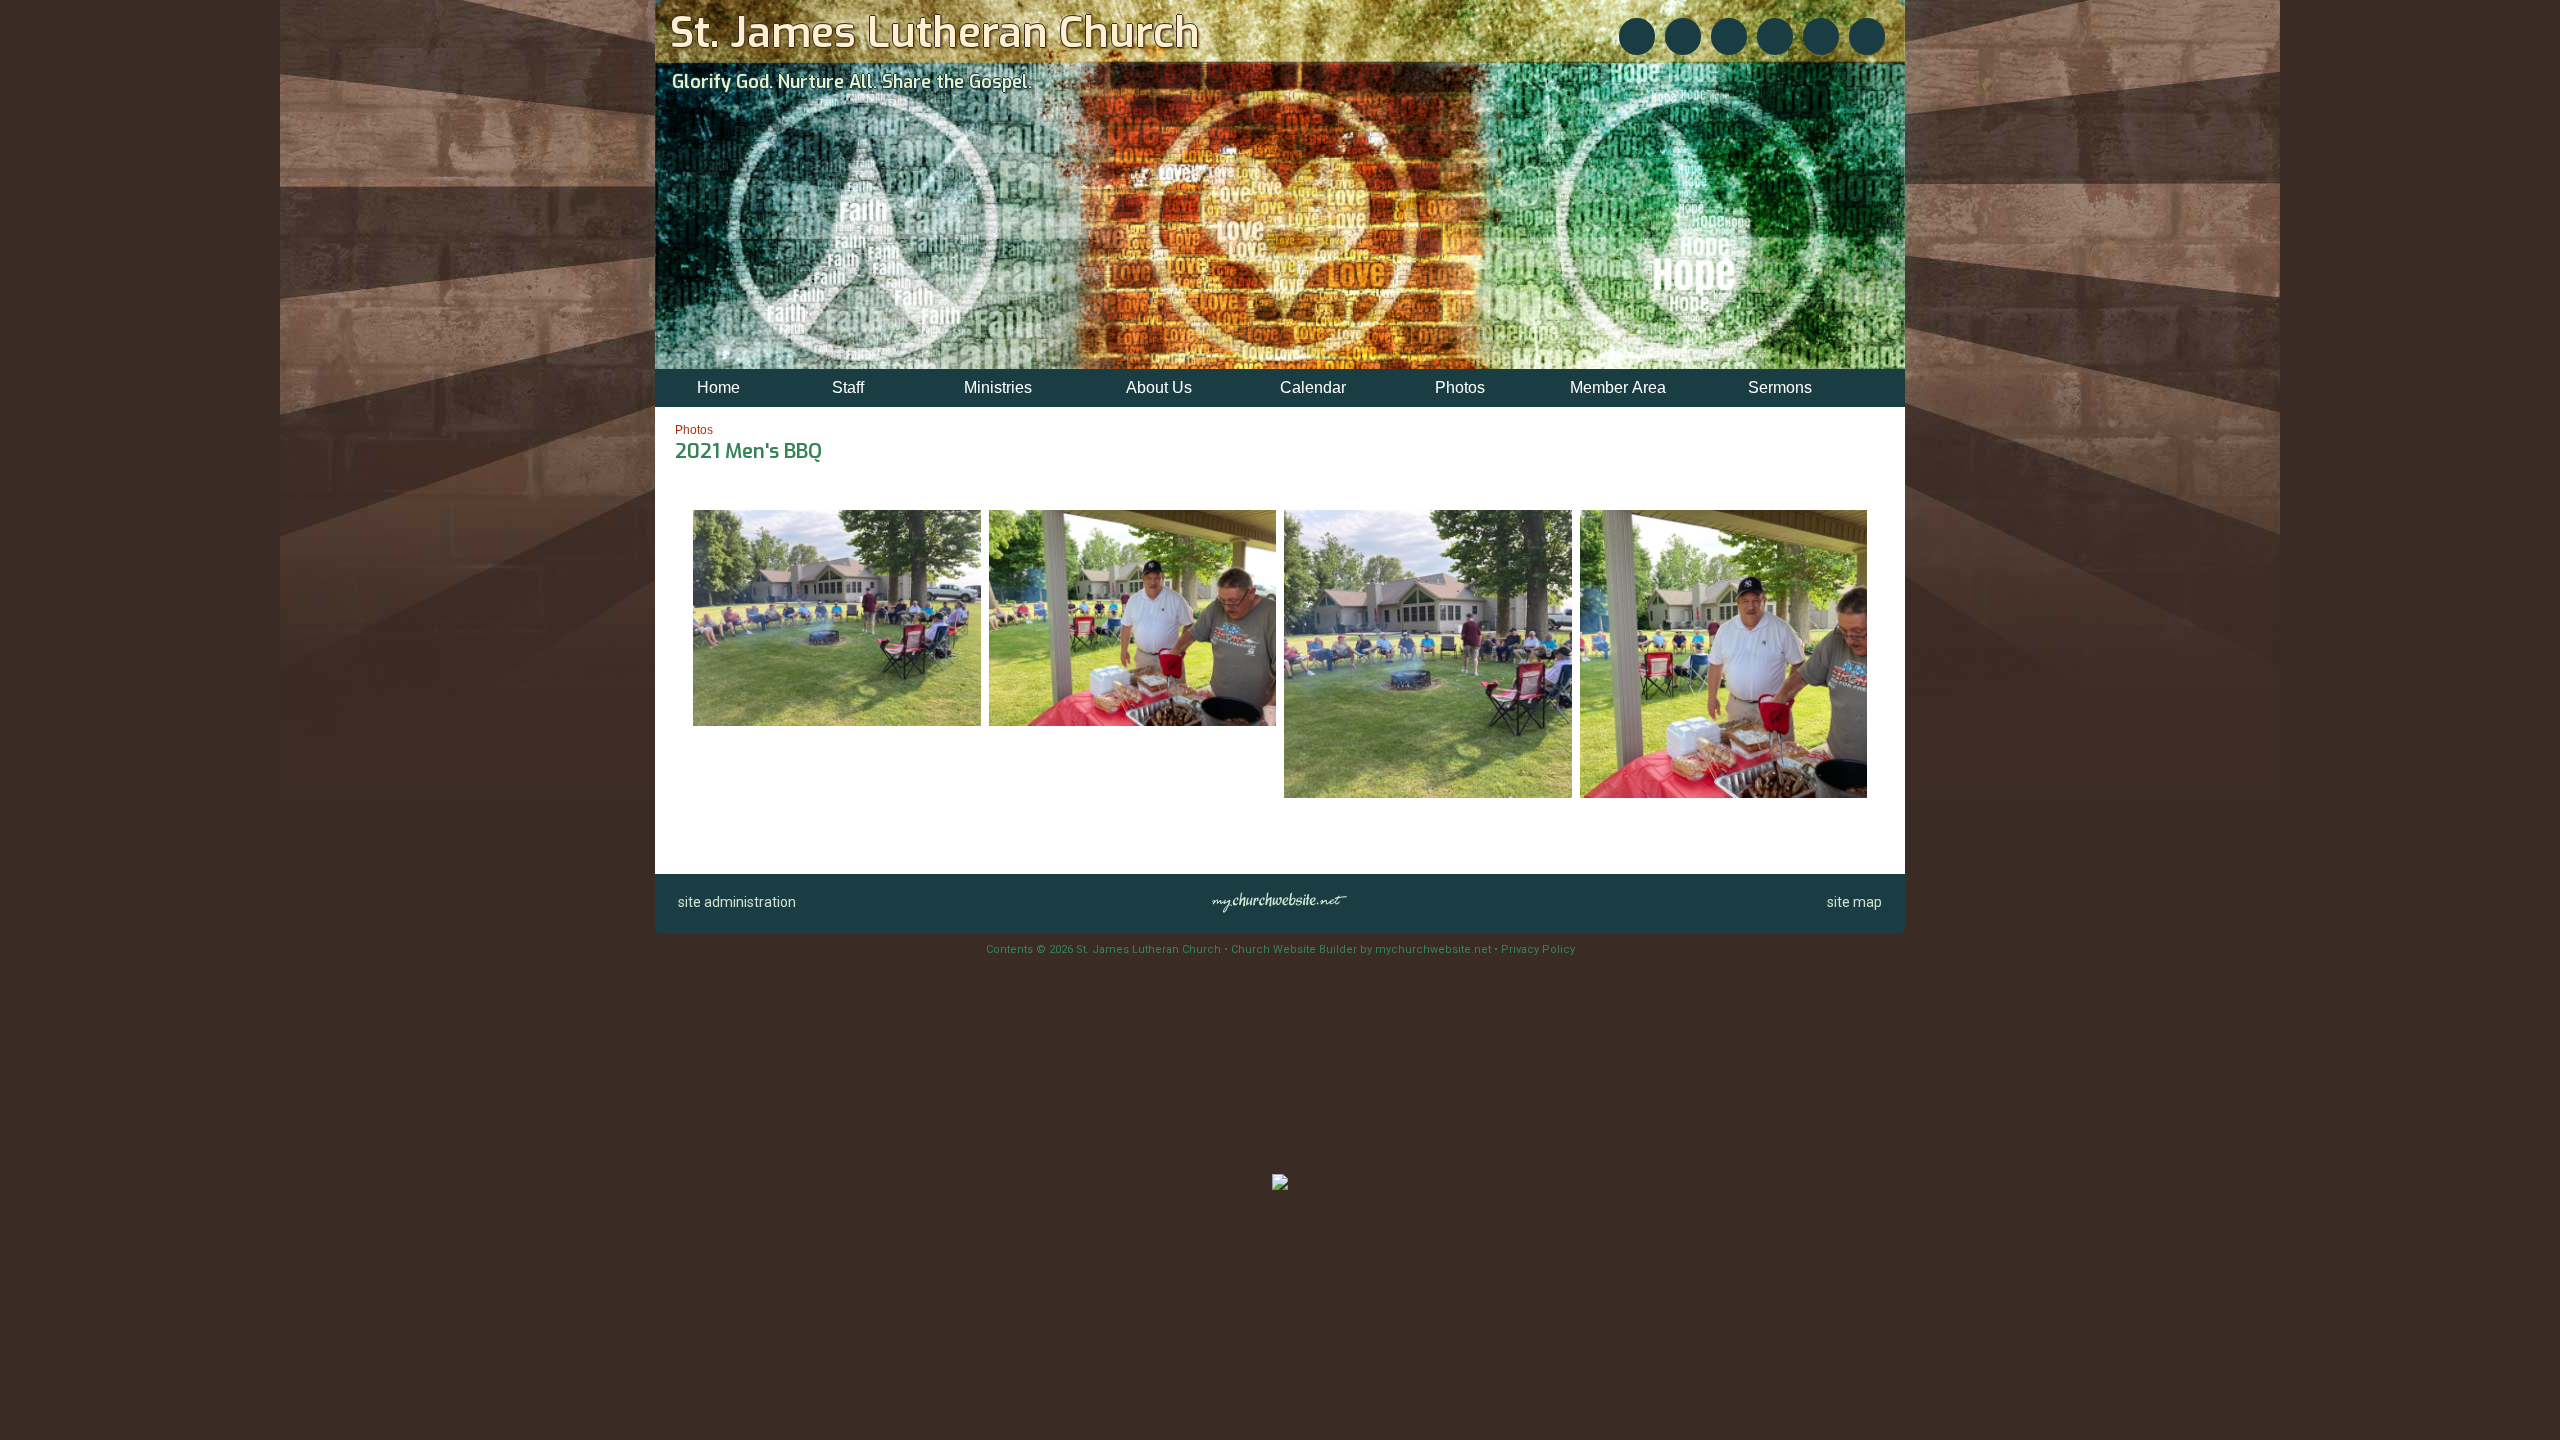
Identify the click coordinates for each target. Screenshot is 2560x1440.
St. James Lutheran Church (935, 33)
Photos (694, 430)
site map (1854, 902)
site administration (737, 902)
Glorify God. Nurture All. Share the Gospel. (852, 82)
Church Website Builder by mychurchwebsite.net (1361, 949)
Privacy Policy (1538, 949)
